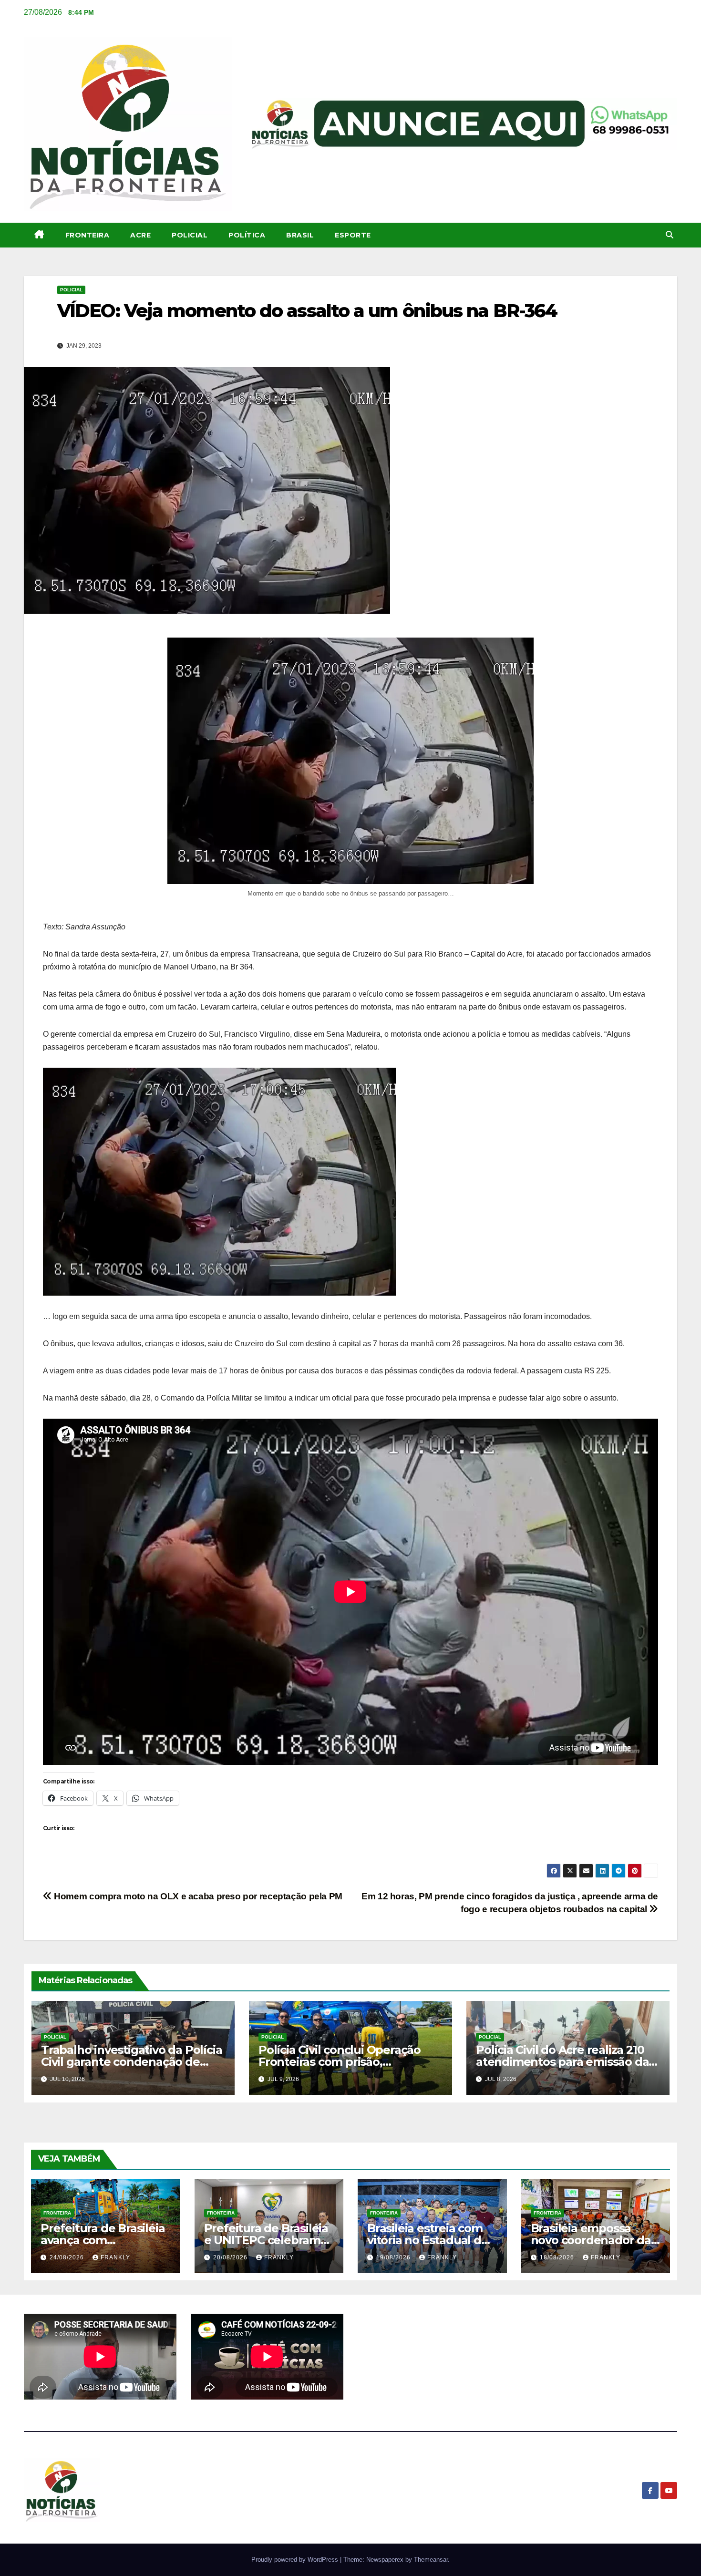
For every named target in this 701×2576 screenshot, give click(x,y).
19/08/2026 (394, 2257)
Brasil (300, 235)
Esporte (353, 235)
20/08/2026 (231, 2257)
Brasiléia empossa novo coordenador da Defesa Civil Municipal (592, 2240)
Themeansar (431, 2560)
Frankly (115, 2257)
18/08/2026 (558, 2257)
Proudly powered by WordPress (296, 2560)
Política (247, 235)
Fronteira (88, 235)
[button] (670, 235)
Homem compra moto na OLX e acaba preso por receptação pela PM (197, 1896)
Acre (140, 235)
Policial (190, 235)
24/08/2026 (68, 2257)
